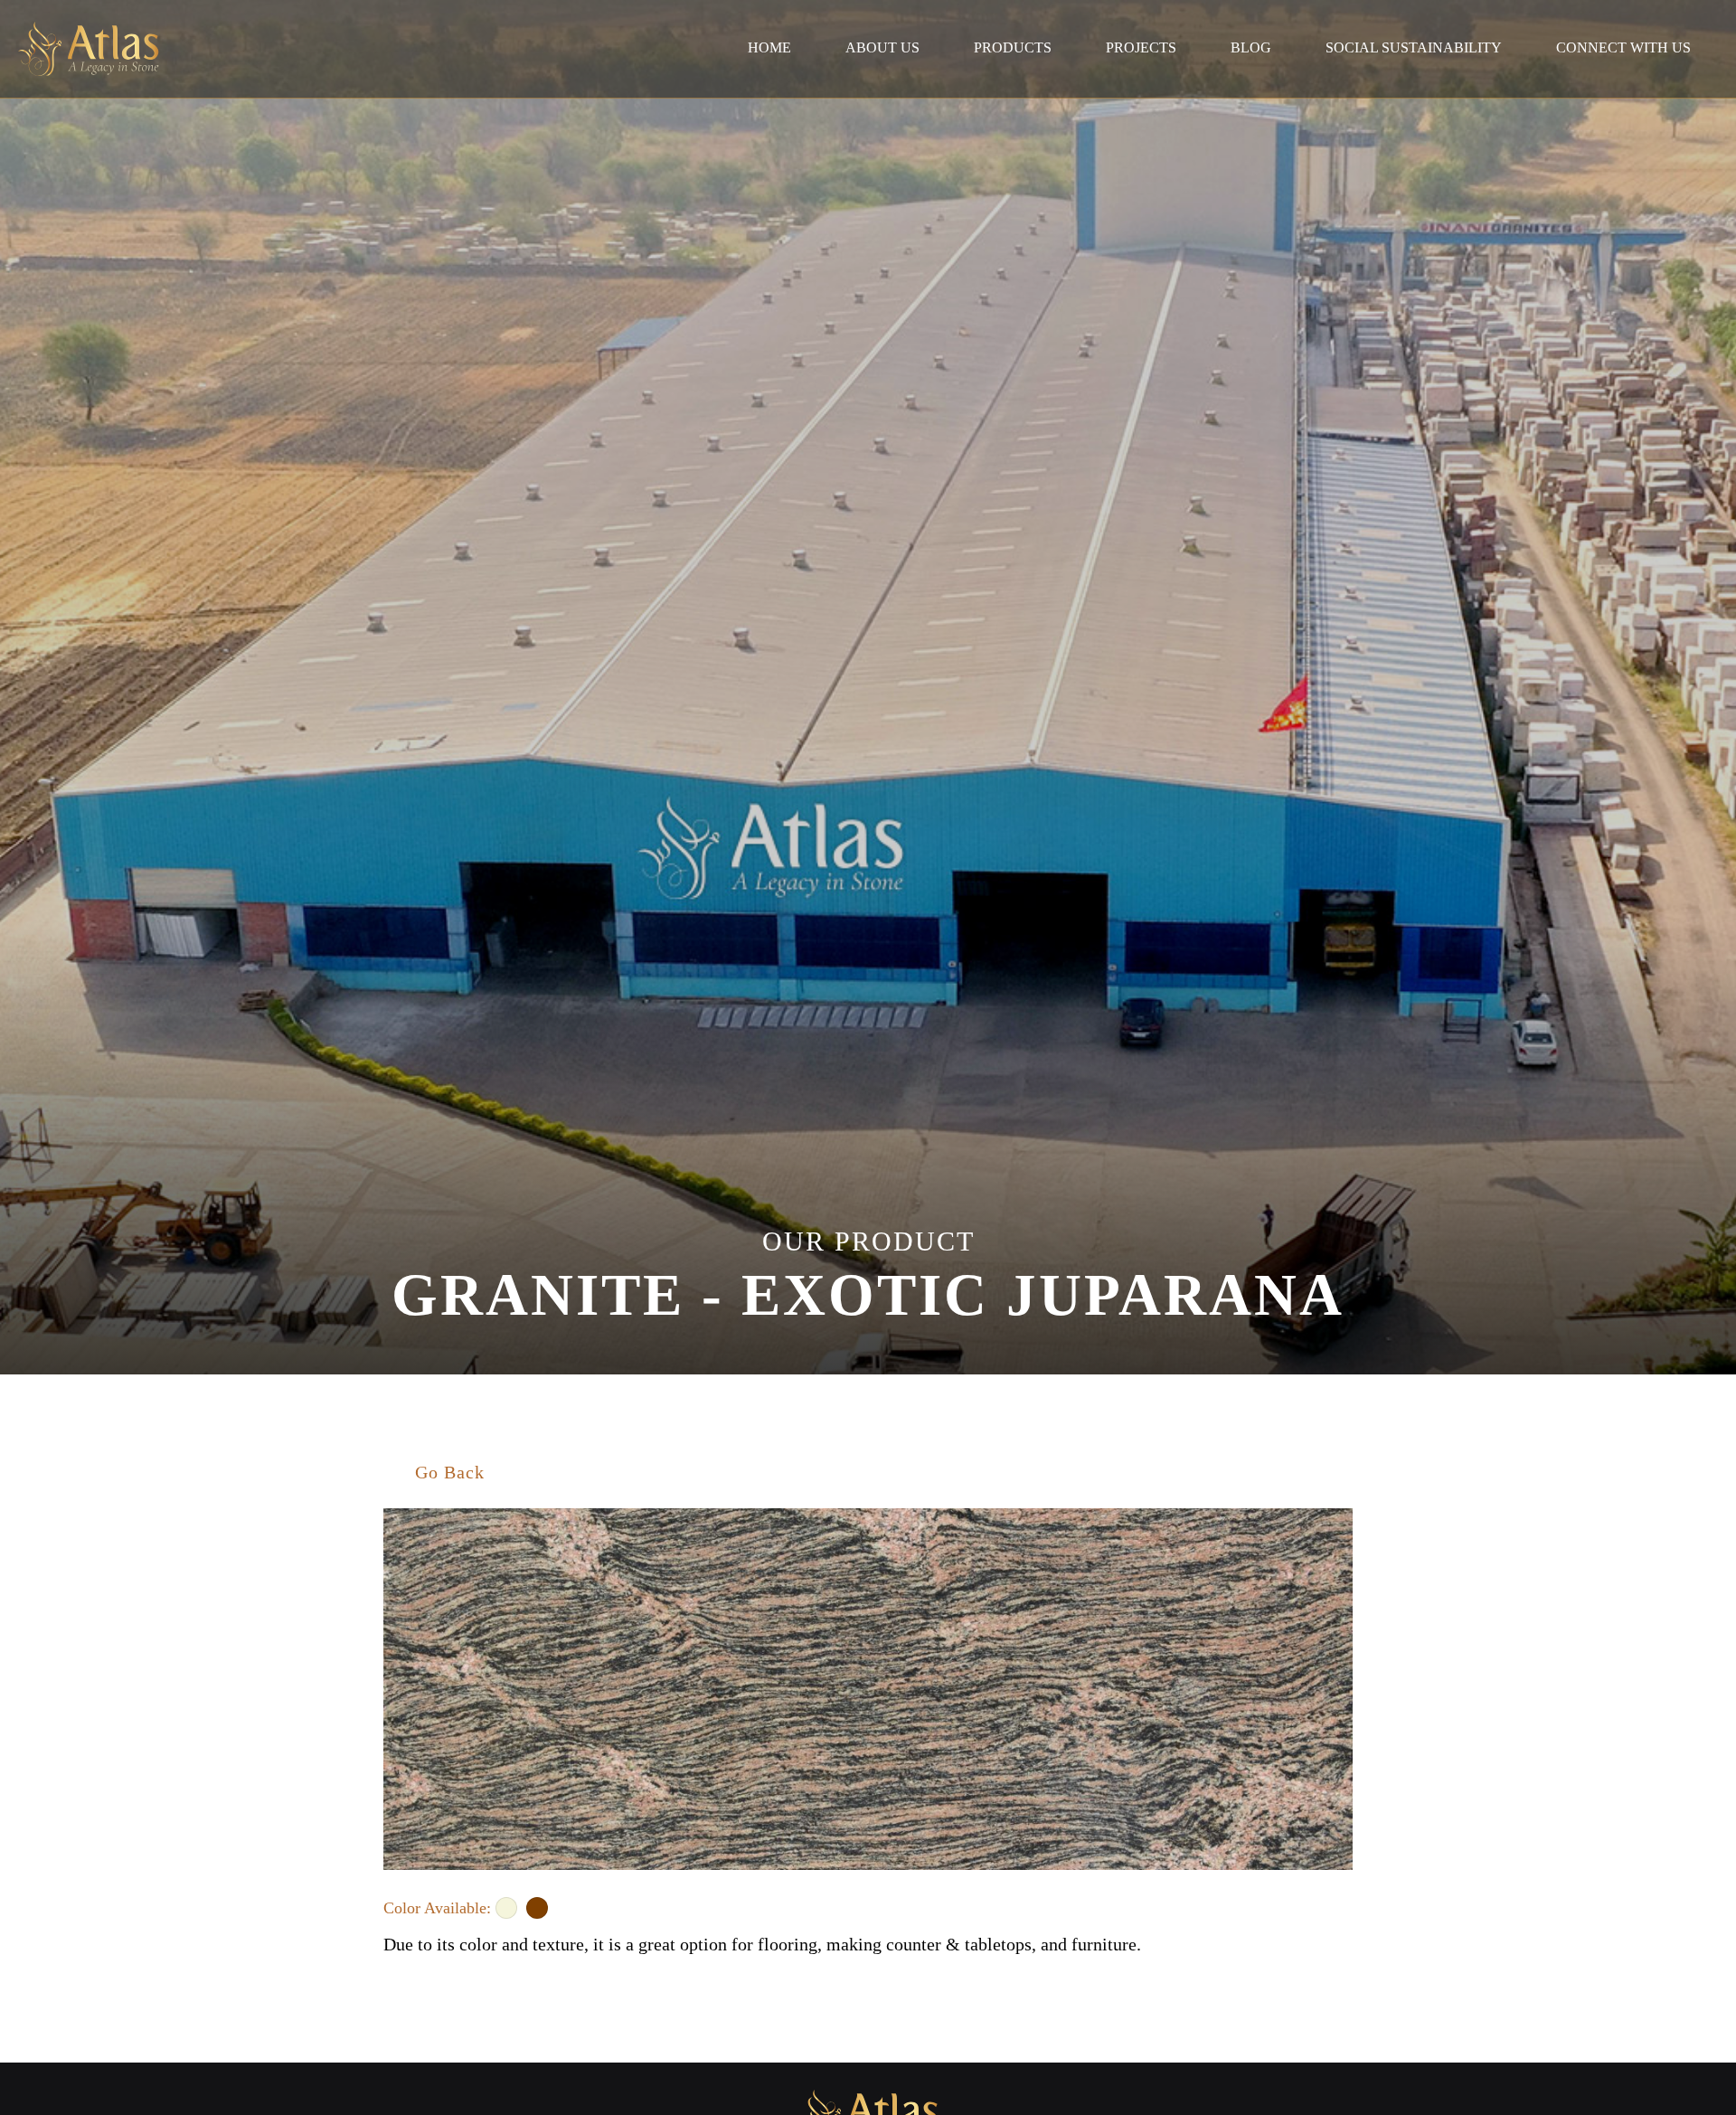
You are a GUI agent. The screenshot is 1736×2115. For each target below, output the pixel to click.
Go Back (450, 1472)
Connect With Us (1623, 47)
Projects (1141, 47)
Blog (1251, 47)
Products (1013, 47)
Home (769, 47)
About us (882, 47)
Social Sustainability (1414, 47)
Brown (537, 1908)
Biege (506, 1908)
